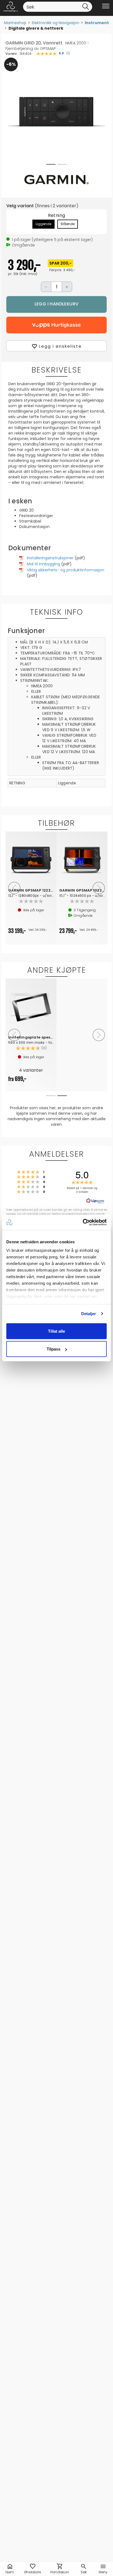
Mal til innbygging (43, 564)
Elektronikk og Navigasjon (56, 23)
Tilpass (53, 1349)
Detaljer (89, 1314)
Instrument (97, 23)
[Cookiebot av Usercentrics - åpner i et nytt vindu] (83, 1222)
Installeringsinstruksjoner (50, 558)
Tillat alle (56, 1331)
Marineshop (15, 23)
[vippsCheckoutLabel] (56, 325)
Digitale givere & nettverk (36, 28)
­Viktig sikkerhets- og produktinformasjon (66, 570)
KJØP (56, 304)
